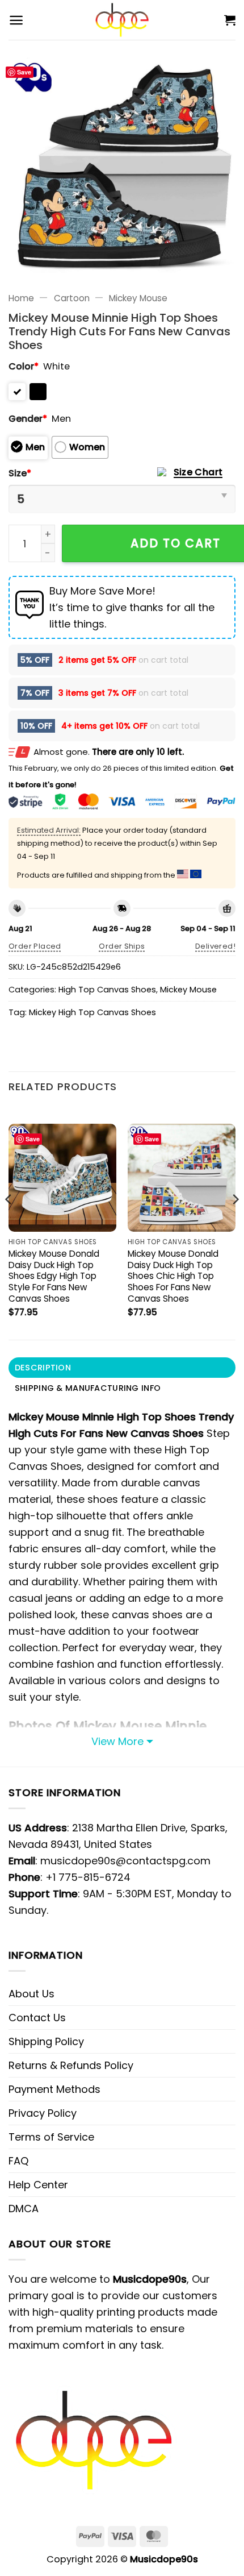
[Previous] (9, 1222)
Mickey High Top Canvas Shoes (92, 1012)
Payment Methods (54, 2089)
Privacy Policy (43, 2113)
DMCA (24, 2209)
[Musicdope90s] (122, 20)
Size (20, 473)
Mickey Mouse (138, 298)
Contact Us (37, 2018)
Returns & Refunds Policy (71, 2065)
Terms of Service (51, 2137)
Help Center (38, 2185)
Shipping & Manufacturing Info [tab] (88, 1388)
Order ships (122, 946)
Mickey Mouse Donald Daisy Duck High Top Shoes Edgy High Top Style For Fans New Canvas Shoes (54, 1276)
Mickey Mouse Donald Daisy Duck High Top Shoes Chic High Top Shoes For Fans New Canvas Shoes (173, 1276)
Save (24, 72)
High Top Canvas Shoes (107, 990)
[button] (16, 20)
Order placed (35, 946)
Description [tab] (43, 1368)
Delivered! (215, 946)
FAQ (18, 2161)
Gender (28, 419)
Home (21, 298)
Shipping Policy (46, 2041)
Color (24, 366)
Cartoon (72, 298)
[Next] (235, 1222)
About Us (31, 1994)
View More (117, 1741)
